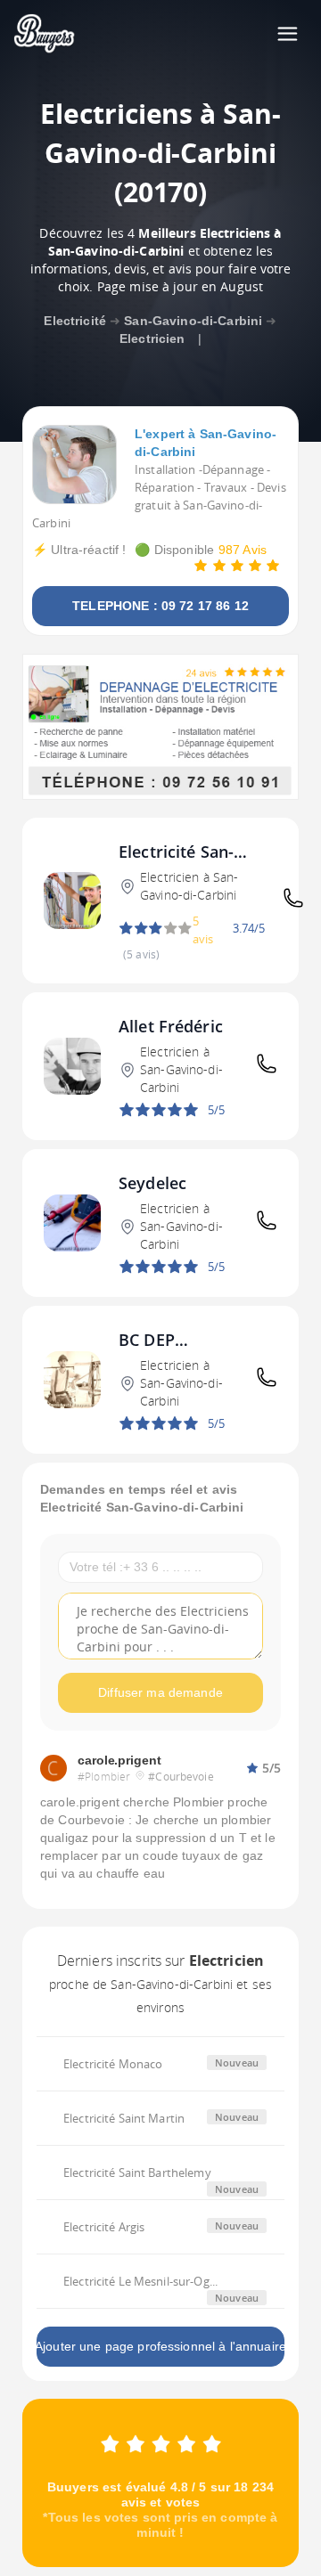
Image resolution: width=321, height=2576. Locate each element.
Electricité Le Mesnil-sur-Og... (140, 2281)
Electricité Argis (104, 2227)
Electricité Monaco (113, 2064)
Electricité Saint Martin (124, 2118)
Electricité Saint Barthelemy (137, 2172)
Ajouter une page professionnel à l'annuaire (160, 2346)
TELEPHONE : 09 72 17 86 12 (160, 606)
